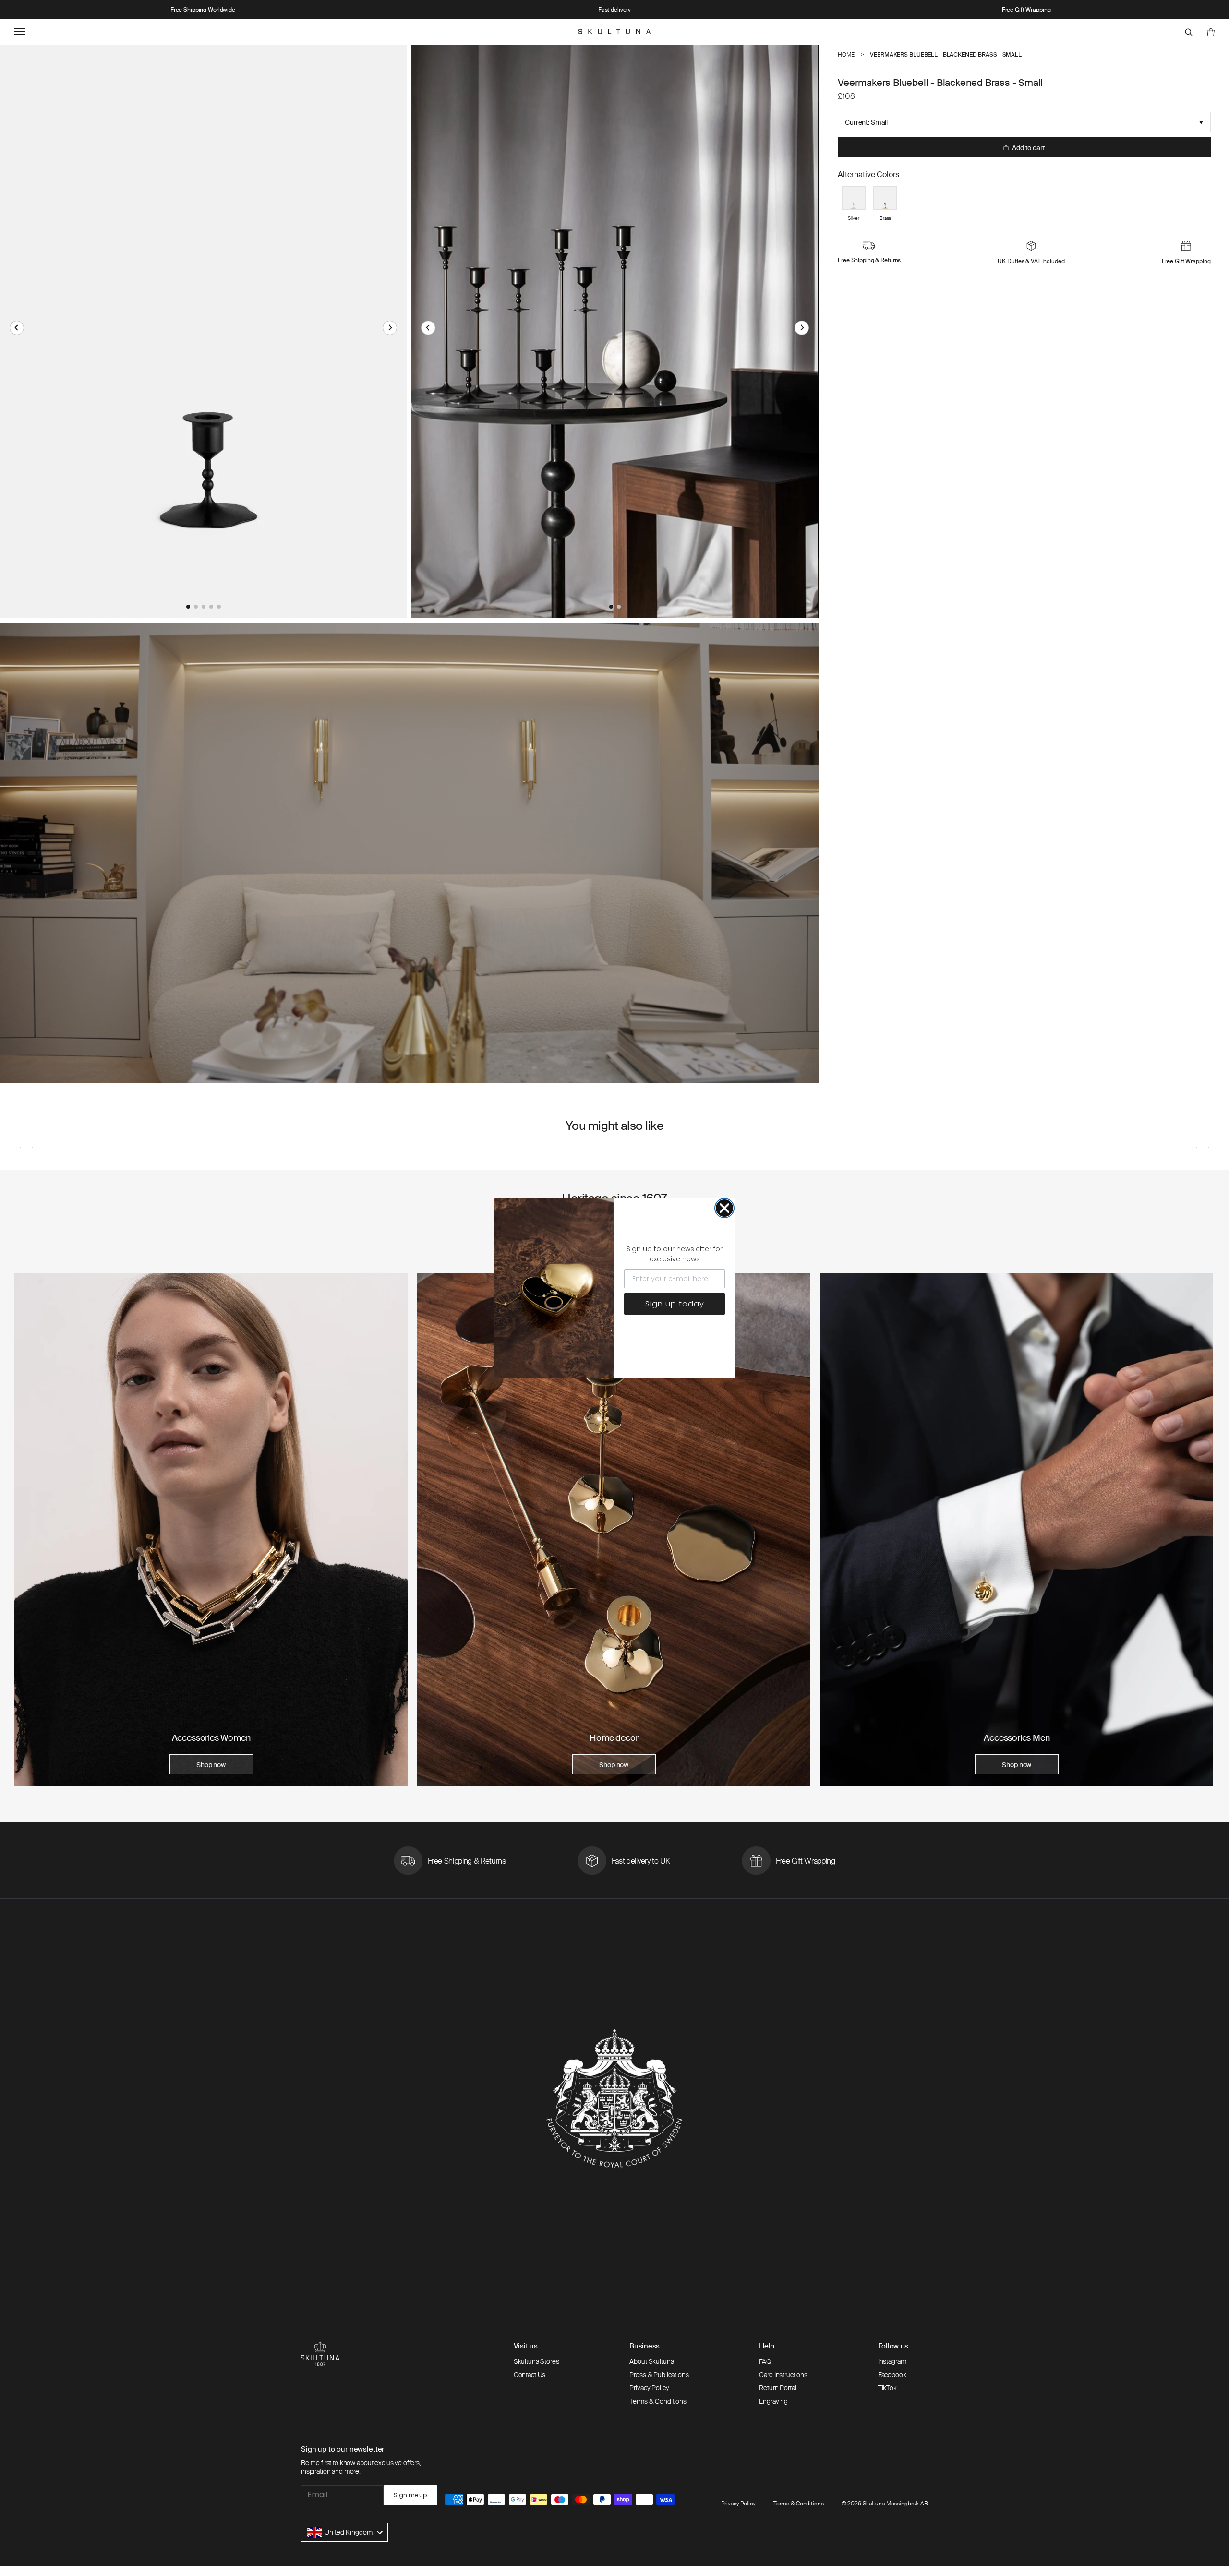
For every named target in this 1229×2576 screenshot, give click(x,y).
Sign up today (675, 1304)
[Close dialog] (724, 1208)
